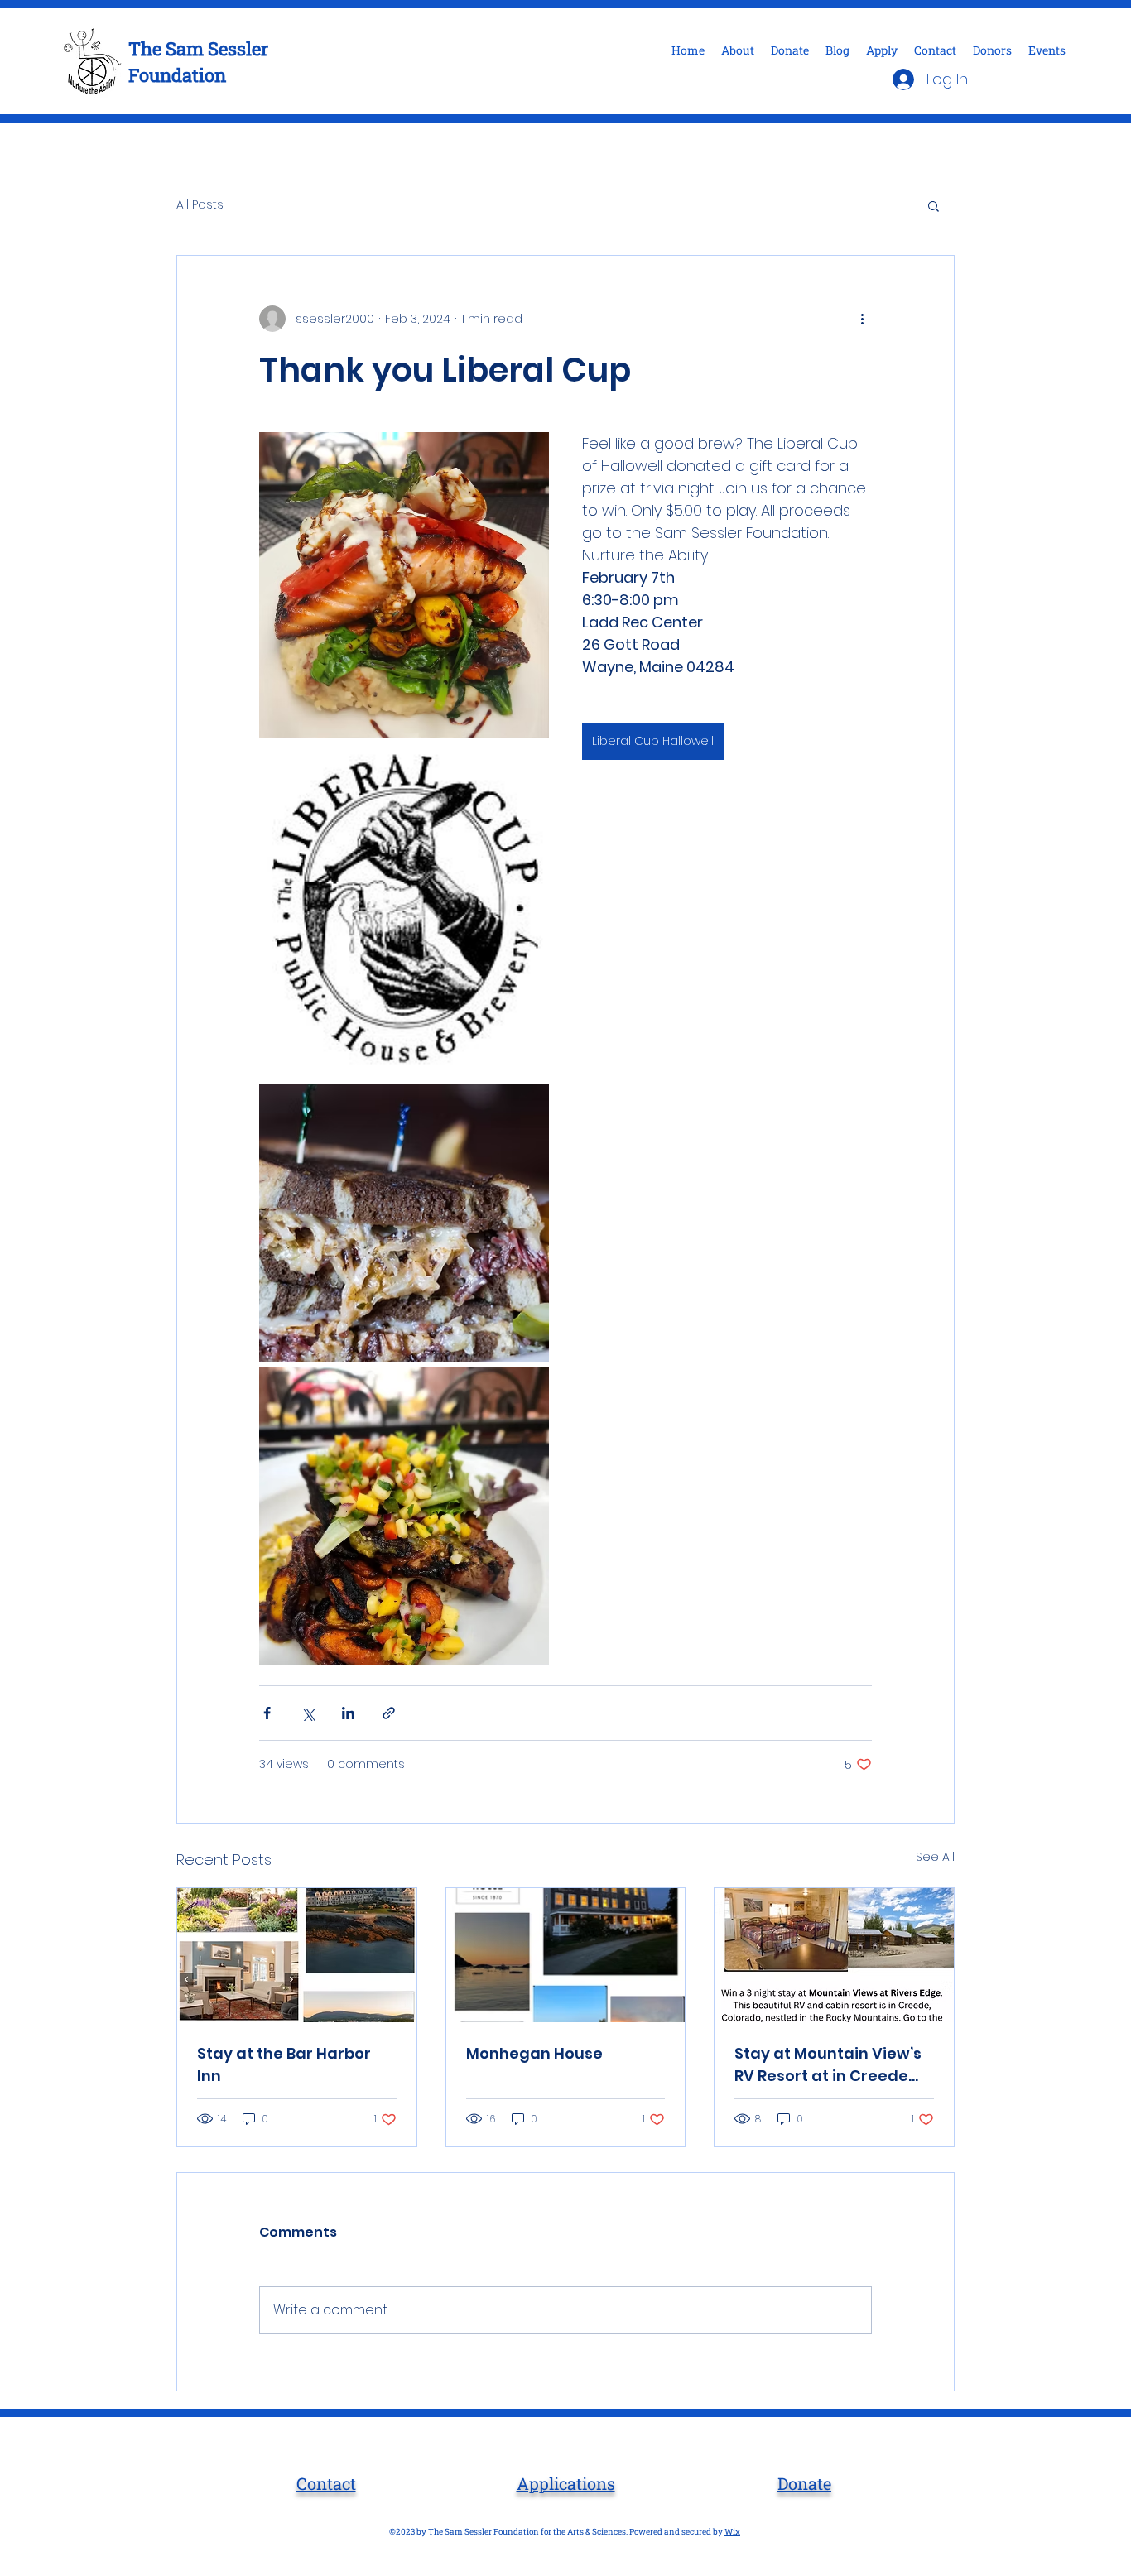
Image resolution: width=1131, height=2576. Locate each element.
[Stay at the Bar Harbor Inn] (297, 1955)
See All (935, 1857)
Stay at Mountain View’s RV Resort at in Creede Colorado (828, 2065)
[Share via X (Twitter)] (308, 1713)
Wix (732, 2532)
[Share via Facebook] (267, 1713)
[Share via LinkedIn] (348, 1713)
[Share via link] (389, 1713)
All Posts (200, 205)
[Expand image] (404, 585)
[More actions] (862, 319)
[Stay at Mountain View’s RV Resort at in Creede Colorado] (834, 1955)
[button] (934, 205)
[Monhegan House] (566, 1955)
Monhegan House (534, 2053)
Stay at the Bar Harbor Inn (284, 2064)
